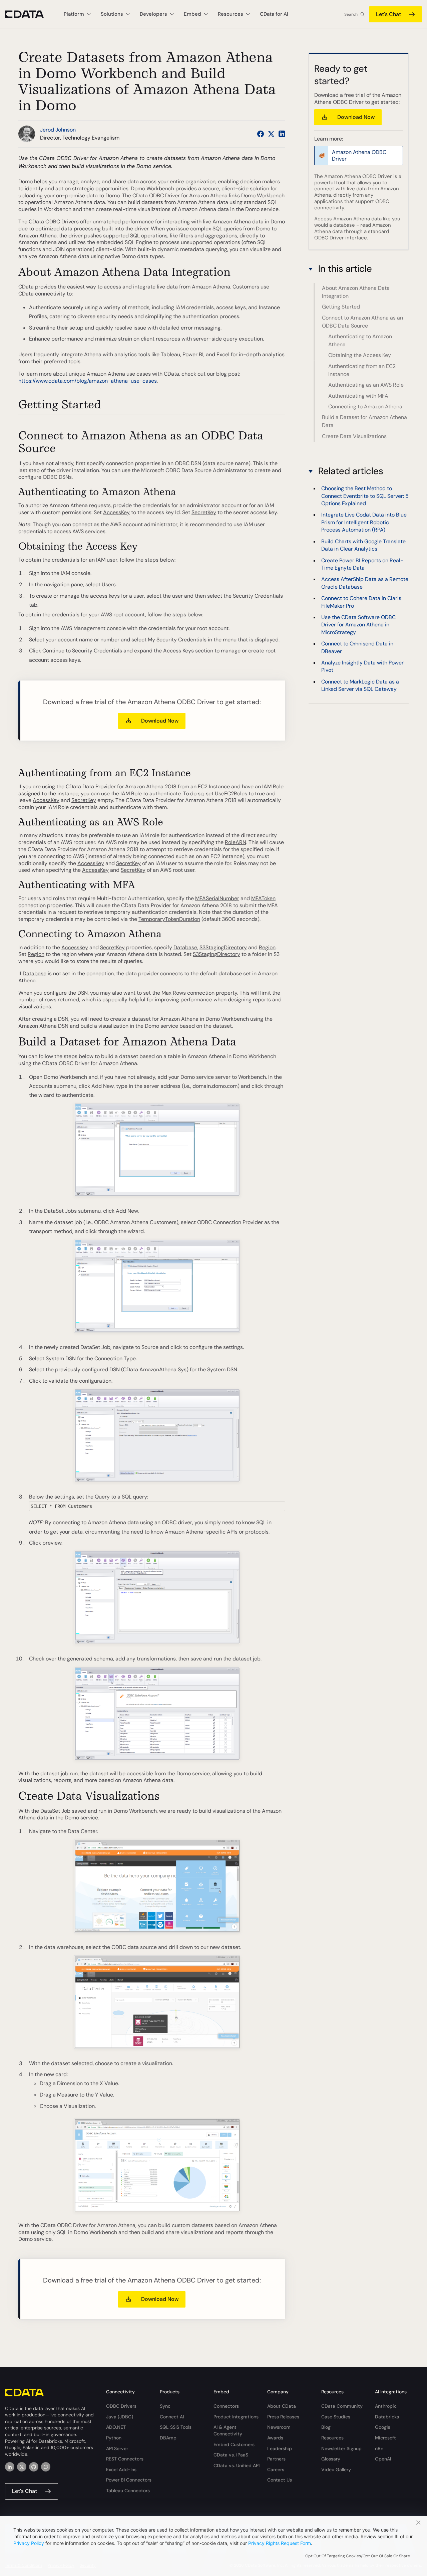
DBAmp (168, 2438)
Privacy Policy (29, 2543)
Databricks (387, 2417)
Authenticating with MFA (358, 396)
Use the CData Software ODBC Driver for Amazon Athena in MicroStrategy (358, 625)
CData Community (342, 2406)
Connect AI (172, 2417)
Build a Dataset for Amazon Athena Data (364, 421)
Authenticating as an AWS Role (366, 385)
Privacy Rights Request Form (280, 2543)
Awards (275, 2438)
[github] (34, 2467)
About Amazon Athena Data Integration (356, 292)
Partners (276, 2459)
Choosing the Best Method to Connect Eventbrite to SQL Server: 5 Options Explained (365, 496)
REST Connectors (125, 2459)
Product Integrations (236, 2417)
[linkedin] (10, 2467)
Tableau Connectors (128, 2491)
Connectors (226, 2406)
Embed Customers (234, 2444)
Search (351, 14)
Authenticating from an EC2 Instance (362, 370)
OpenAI (383, 2459)
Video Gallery (336, 2469)
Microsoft (385, 2438)
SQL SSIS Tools (176, 2427)
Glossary (331, 2459)
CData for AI (274, 14)
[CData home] (29, 14)
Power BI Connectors (129, 2480)
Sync (165, 2406)
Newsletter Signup (341, 2448)
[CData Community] (46, 2467)
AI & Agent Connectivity (228, 2430)
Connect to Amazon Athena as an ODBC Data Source (362, 322)
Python (114, 2438)
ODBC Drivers (121, 2406)
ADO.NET (116, 2427)
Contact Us (280, 2480)
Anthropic (386, 2406)
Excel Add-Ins (121, 2469)
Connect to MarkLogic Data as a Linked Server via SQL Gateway (360, 685)
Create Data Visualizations (354, 436)
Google (383, 2427)
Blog (326, 2427)
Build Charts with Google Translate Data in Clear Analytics (363, 545)
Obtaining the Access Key (360, 355)
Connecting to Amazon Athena (365, 407)
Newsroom (279, 2427)
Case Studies (336, 2417)
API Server (117, 2448)
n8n (379, 2448)
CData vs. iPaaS (231, 2455)
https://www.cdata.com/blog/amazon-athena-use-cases (88, 381)
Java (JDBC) (120, 2417)
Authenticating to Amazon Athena (360, 340)
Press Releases (283, 2417)
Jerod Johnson (58, 130)
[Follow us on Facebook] (261, 134)
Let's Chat (388, 14)
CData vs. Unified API (237, 2465)
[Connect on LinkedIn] (282, 134)
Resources (332, 2438)
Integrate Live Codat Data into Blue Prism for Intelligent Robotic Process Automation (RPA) (364, 523)
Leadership (280, 2448)
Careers (276, 2469)
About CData (282, 2406)
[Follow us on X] (271, 134)
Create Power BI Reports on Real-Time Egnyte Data (362, 564)
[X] (22, 2467)
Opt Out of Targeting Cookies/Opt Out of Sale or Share (358, 2556)
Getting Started (341, 307)
